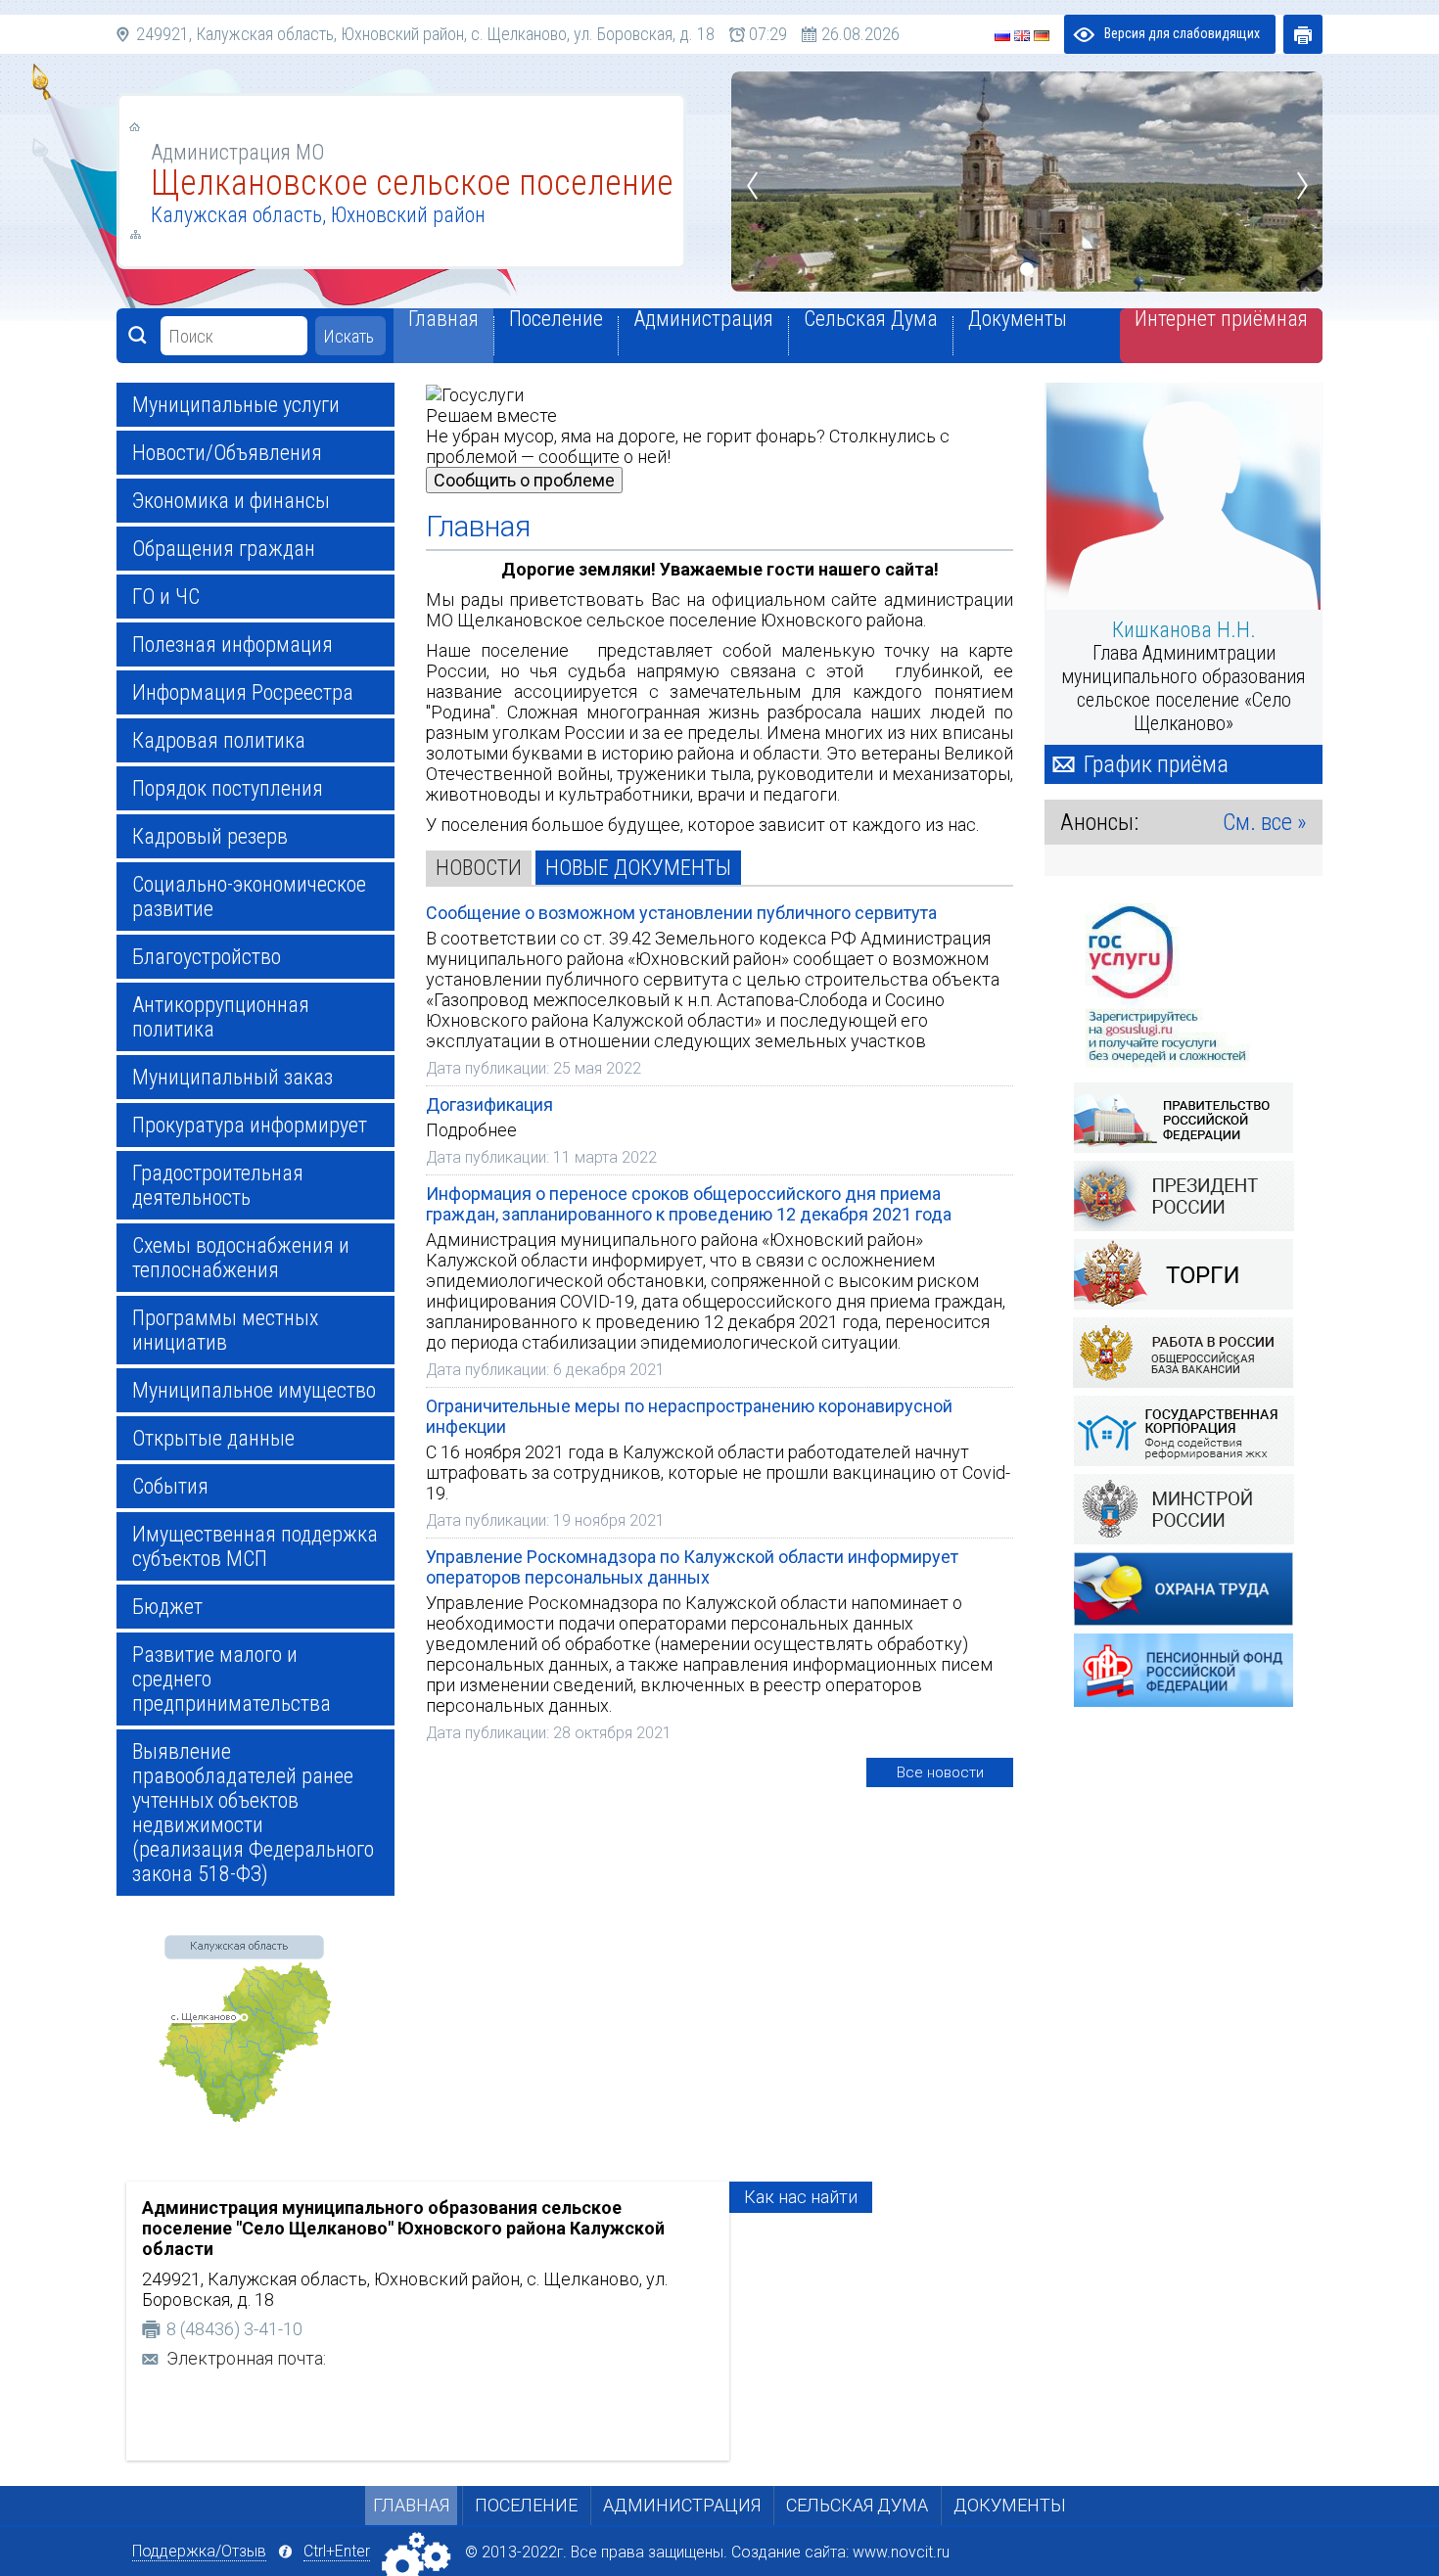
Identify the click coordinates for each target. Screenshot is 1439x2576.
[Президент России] (1184, 1198)
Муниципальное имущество (254, 1390)
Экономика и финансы (231, 501)
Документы (1010, 2505)
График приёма (1156, 764)
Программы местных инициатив (225, 1330)
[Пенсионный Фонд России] (1184, 1673)
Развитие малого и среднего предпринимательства (232, 1679)
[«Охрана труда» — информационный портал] (1184, 1592)
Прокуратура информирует (250, 1125)
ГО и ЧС (166, 597)
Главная (411, 2505)
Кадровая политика (219, 740)
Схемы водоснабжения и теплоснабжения (241, 1258)
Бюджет (167, 1607)
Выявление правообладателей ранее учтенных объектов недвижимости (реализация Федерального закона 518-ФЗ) (253, 1813)
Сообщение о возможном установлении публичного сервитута (681, 913)
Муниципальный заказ (232, 1077)
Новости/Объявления (227, 453)
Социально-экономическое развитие (249, 897)
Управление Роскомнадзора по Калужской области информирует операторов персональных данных (692, 1567)
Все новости (940, 1772)
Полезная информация (232, 644)
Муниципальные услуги (236, 405)
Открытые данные (213, 1438)
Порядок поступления (228, 788)
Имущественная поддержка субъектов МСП (255, 1546)
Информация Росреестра (243, 692)
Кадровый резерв (210, 836)
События (170, 1486)
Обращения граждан (224, 549)
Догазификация (489, 1104)
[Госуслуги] (1184, 986)
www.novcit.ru (901, 2552)
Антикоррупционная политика (221, 1017)
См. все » (1265, 822)
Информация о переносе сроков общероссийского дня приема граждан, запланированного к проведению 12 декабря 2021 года (689, 1204)
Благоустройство (207, 957)
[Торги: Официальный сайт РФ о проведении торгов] (1184, 1277)
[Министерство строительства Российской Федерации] (1184, 1512)
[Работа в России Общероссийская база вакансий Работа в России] (1184, 1355)
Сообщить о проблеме (524, 480)
